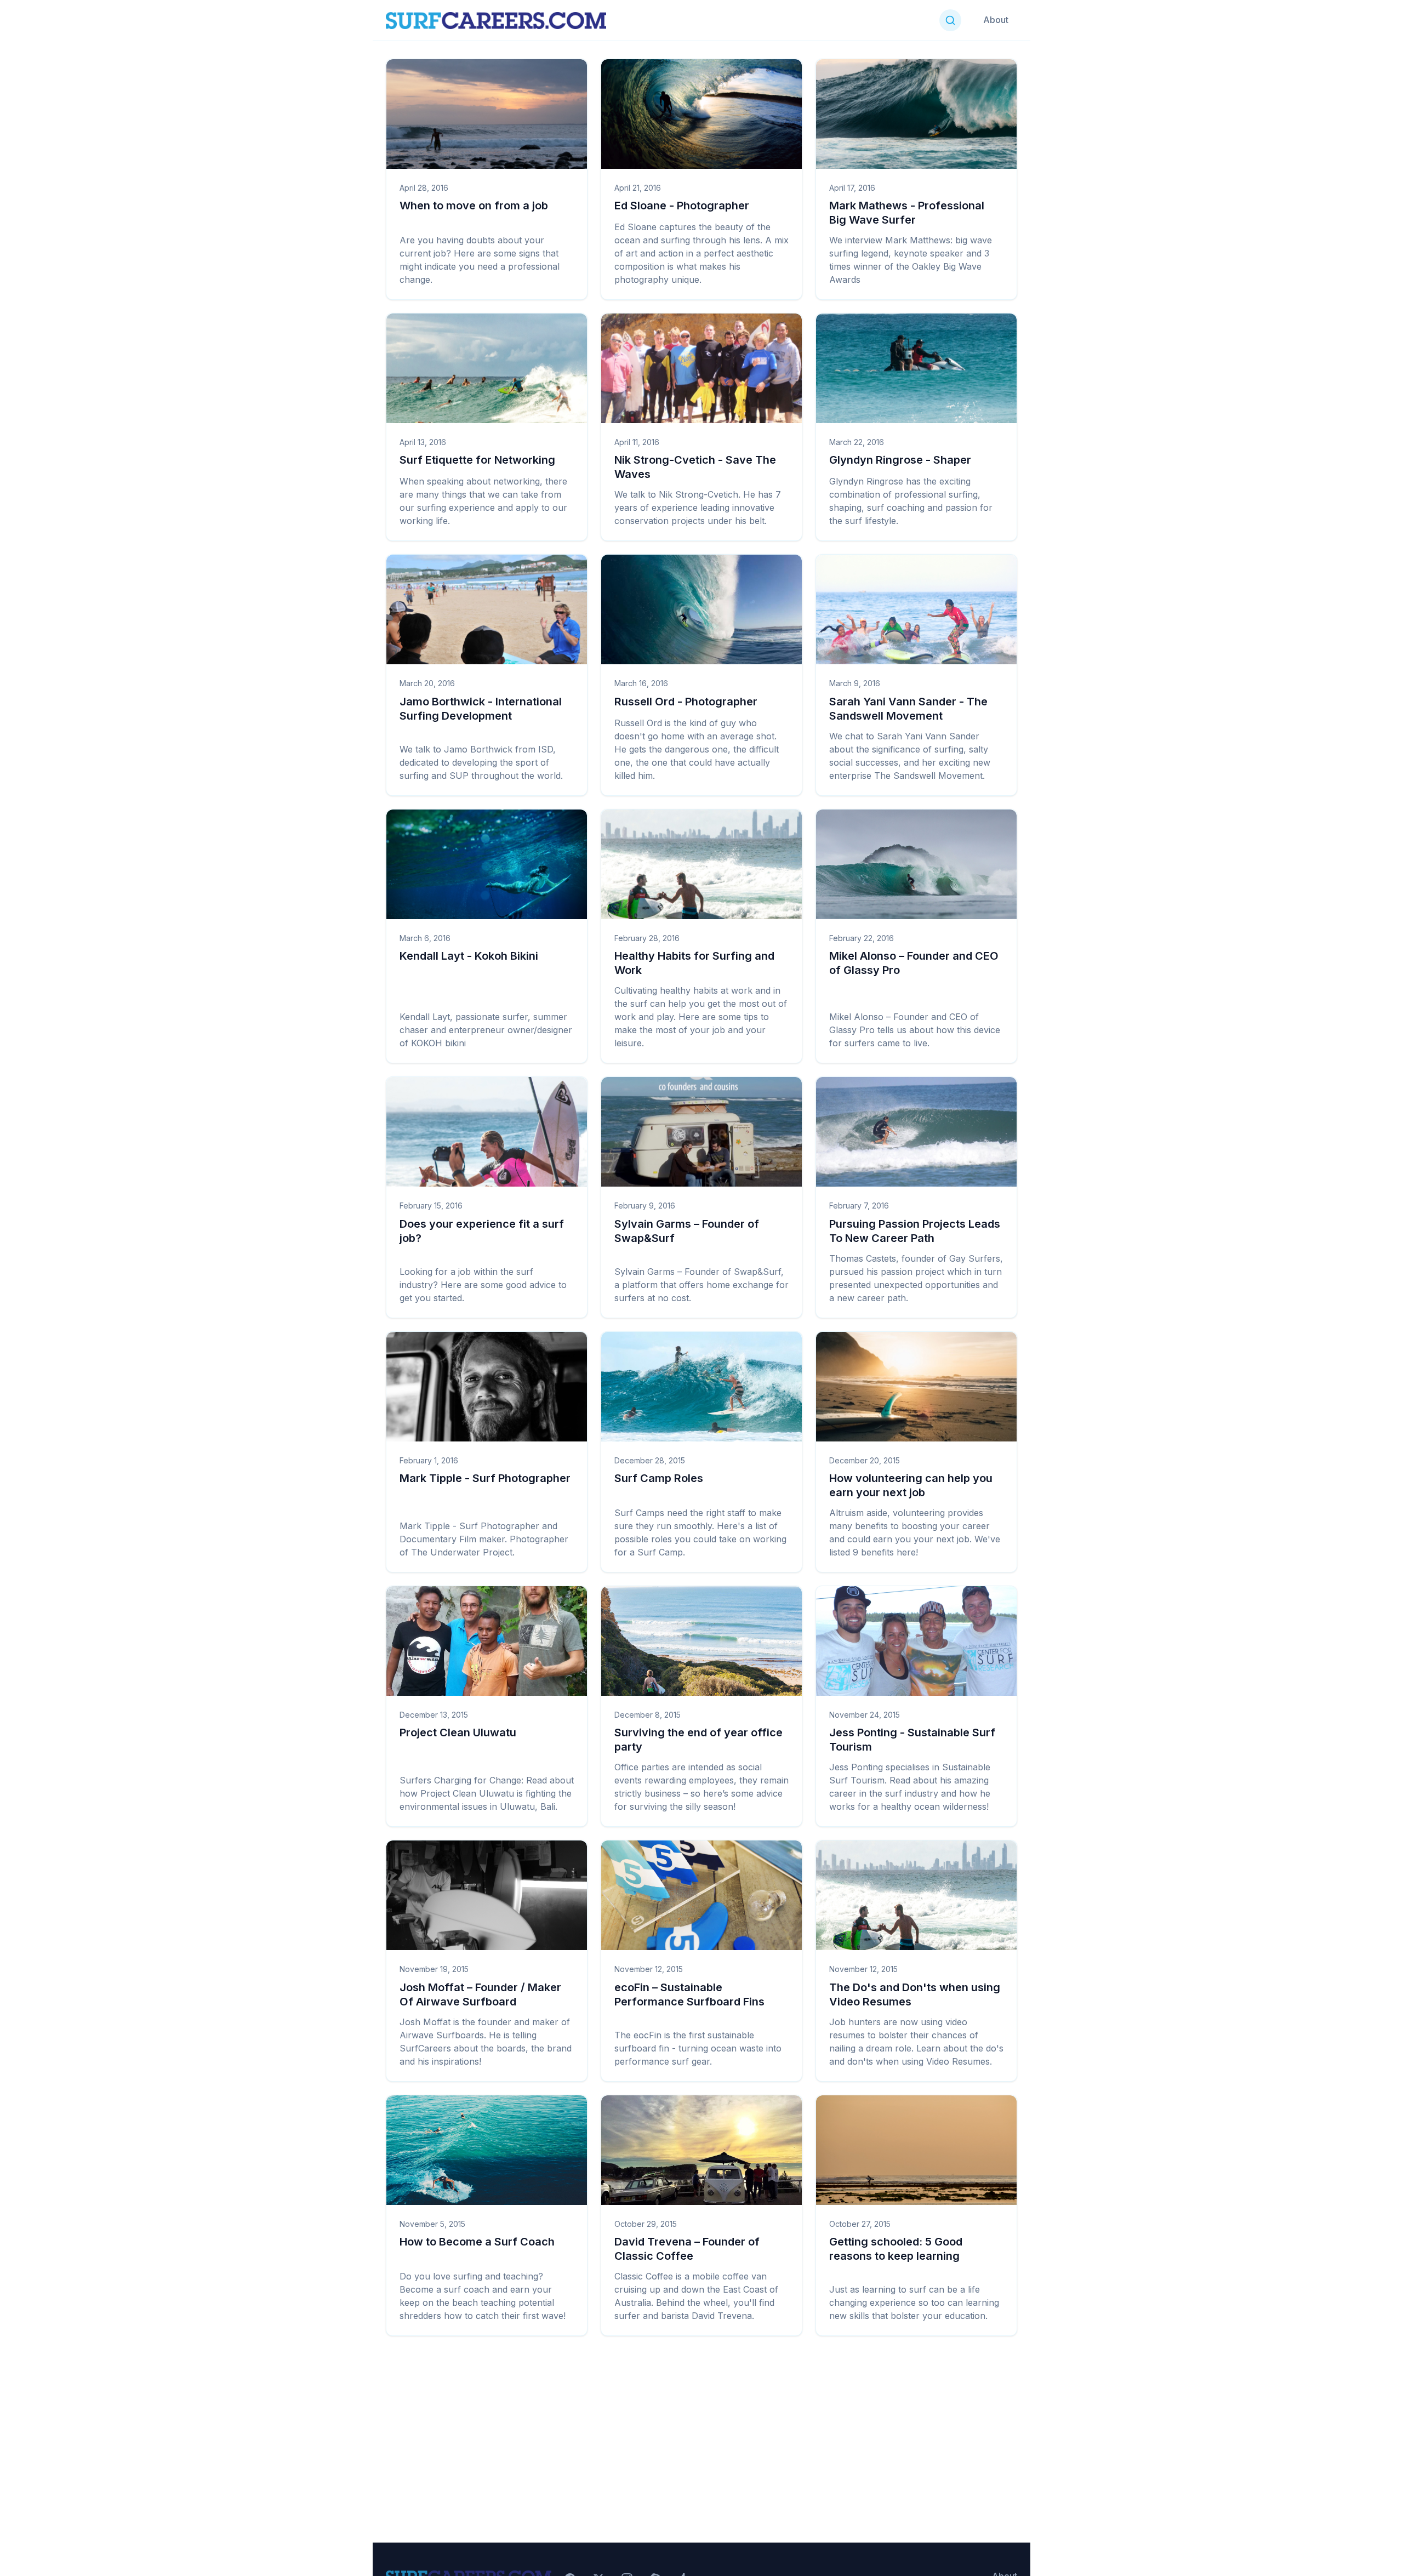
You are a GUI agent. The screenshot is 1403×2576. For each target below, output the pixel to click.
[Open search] (950, 20)
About (996, 20)
